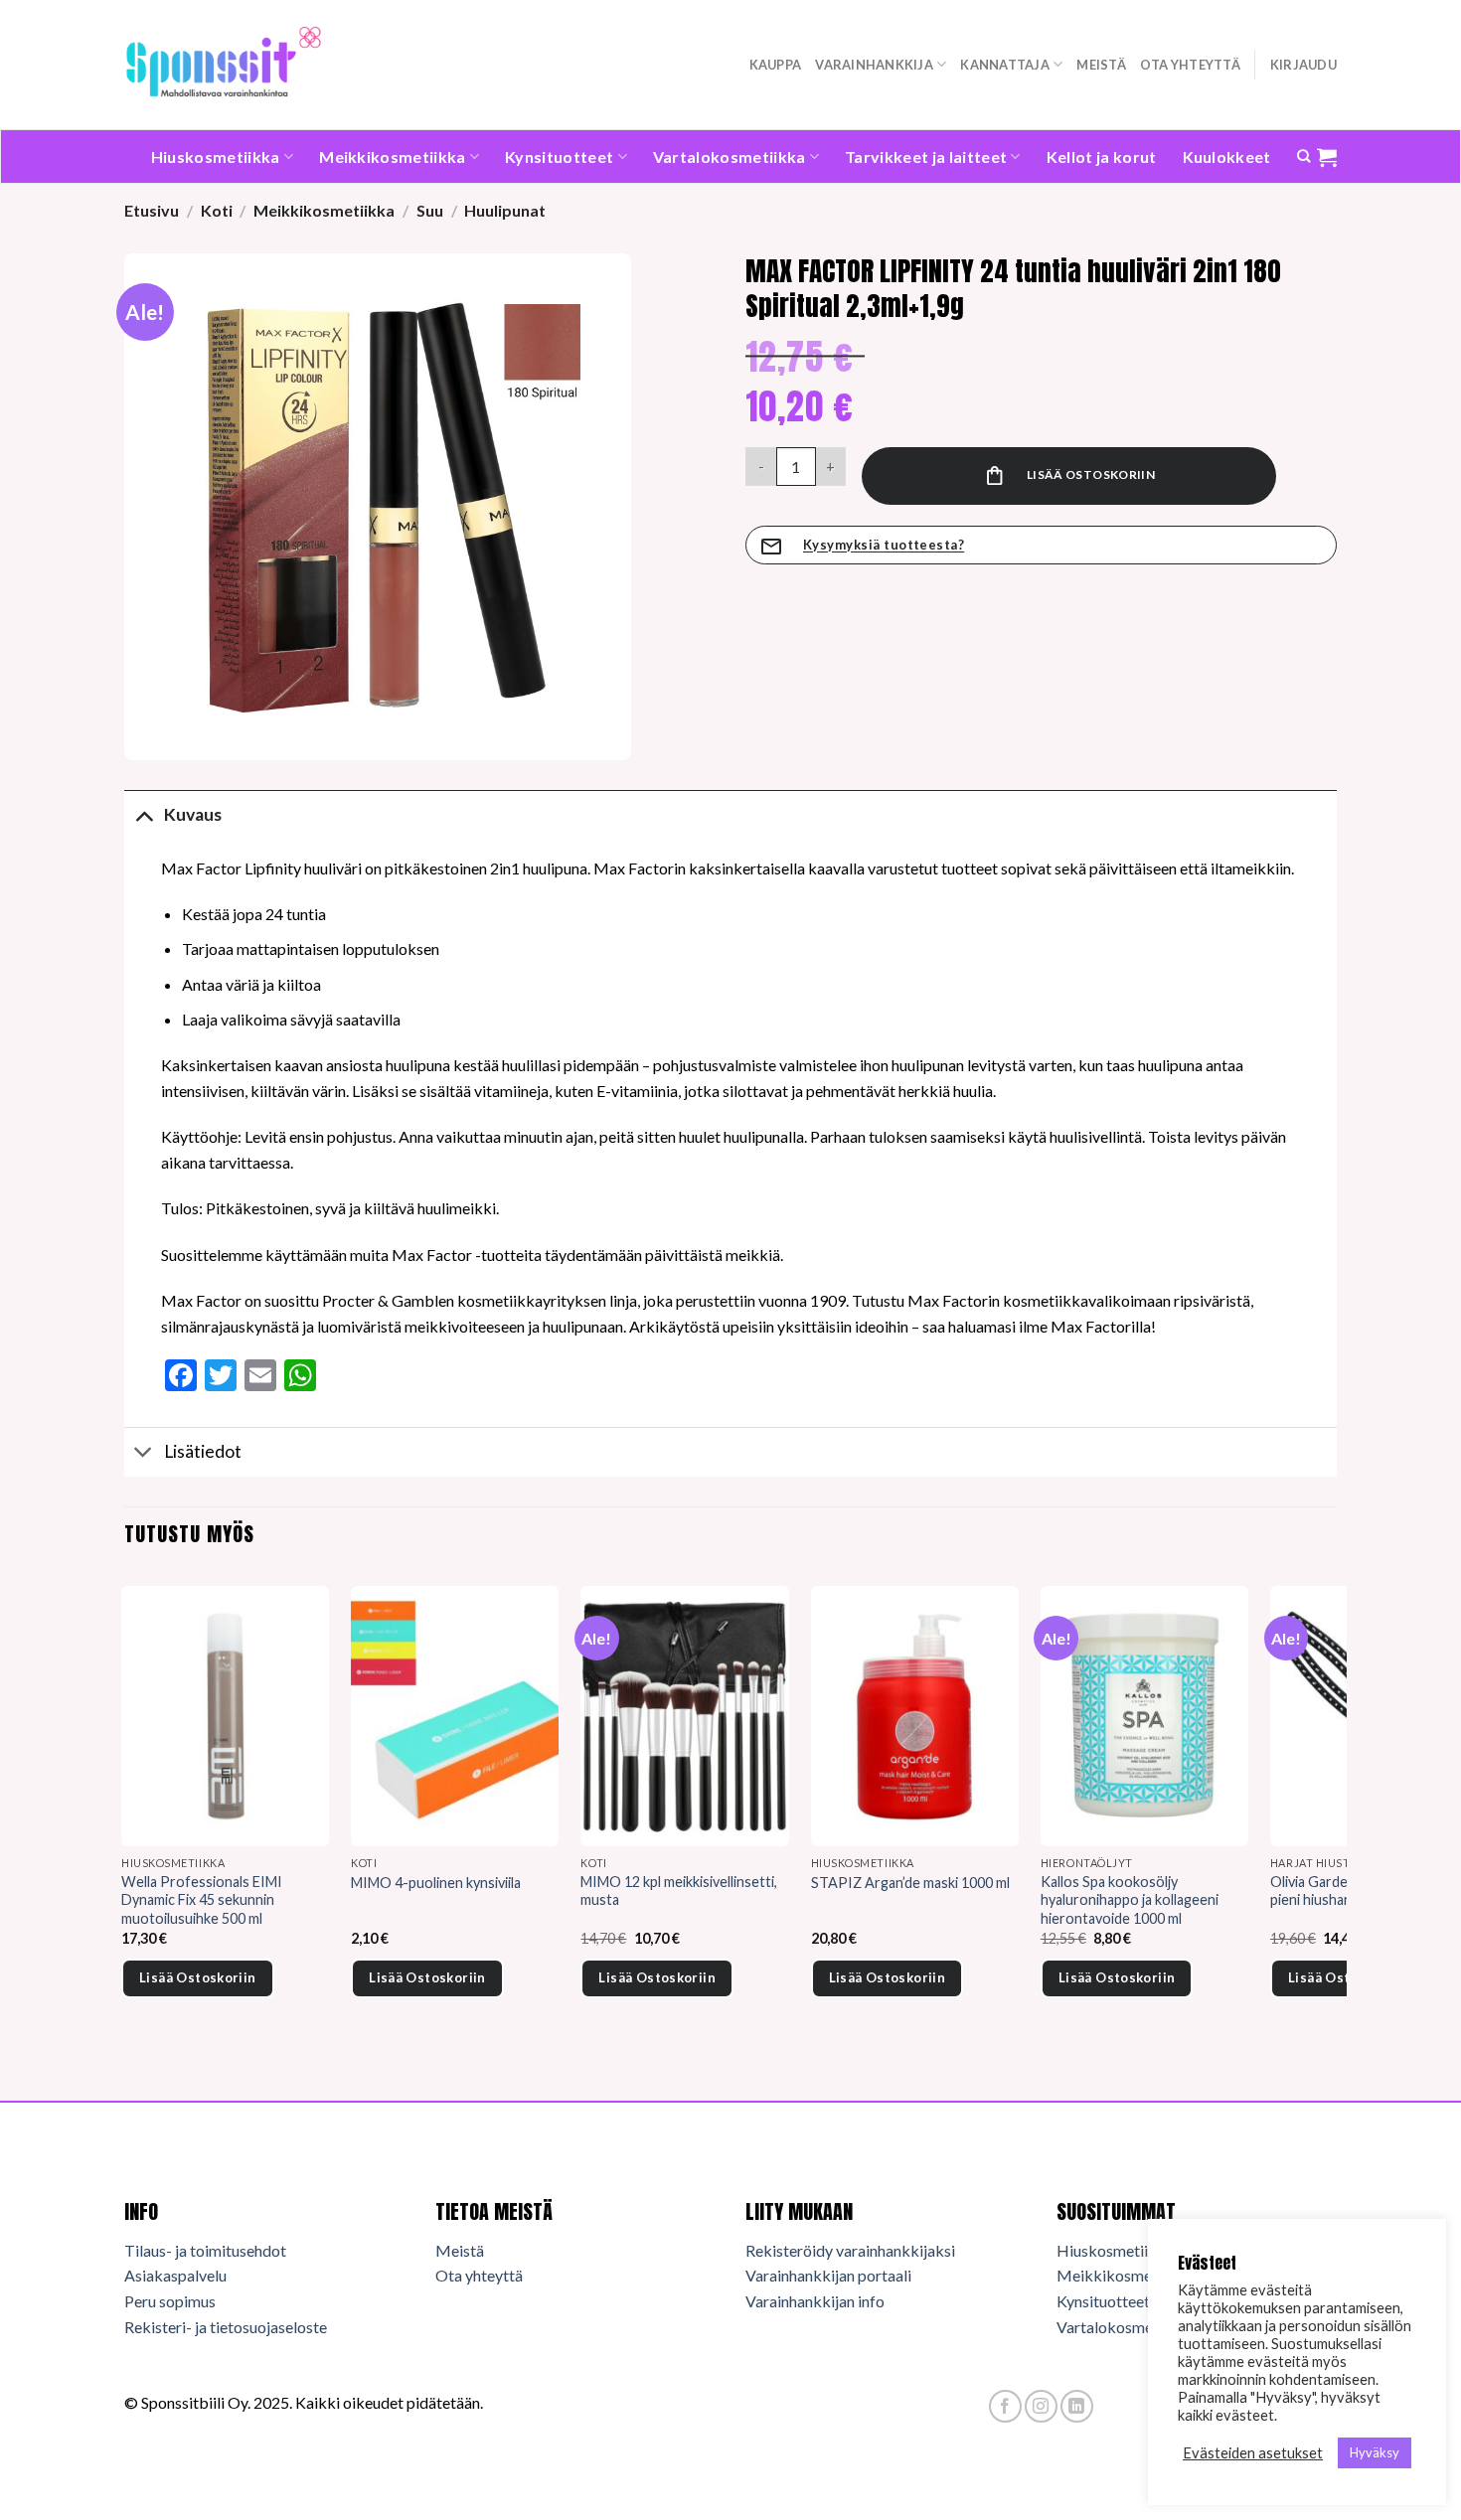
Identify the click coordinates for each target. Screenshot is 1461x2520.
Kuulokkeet (1227, 157)
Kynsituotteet (559, 157)
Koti (217, 210)
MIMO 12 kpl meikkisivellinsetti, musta (679, 1891)
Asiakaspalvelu (175, 2275)
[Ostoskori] (1327, 157)
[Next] (1336, 1819)
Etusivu (152, 210)
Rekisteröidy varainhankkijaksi (850, 2250)
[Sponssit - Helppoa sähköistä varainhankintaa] (224, 64)
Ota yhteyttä (1190, 65)
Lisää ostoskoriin (1091, 474)
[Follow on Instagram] (1041, 2406)
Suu (430, 210)
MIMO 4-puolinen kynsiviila (436, 1883)
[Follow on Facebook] (1005, 2406)
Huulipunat (505, 210)
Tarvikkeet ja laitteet (926, 157)
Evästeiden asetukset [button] (1253, 2453)
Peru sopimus (170, 2301)
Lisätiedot (203, 1451)
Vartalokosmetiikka (730, 157)
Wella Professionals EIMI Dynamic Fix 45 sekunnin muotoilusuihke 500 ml (202, 1900)
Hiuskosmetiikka (216, 157)
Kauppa (776, 65)
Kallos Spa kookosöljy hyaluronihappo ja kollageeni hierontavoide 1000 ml (1130, 1900)
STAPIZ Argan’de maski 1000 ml (910, 1883)
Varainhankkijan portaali (828, 2275)
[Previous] (125, 1819)
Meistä (1101, 65)
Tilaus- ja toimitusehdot (205, 2250)
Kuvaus (193, 814)
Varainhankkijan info (815, 2301)
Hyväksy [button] (1375, 2452)
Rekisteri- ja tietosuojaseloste (226, 2327)
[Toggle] (144, 814)
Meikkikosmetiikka (392, 157)
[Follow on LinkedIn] (1077, 2406)
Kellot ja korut (1102, 157)
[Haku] (1303, 156)
